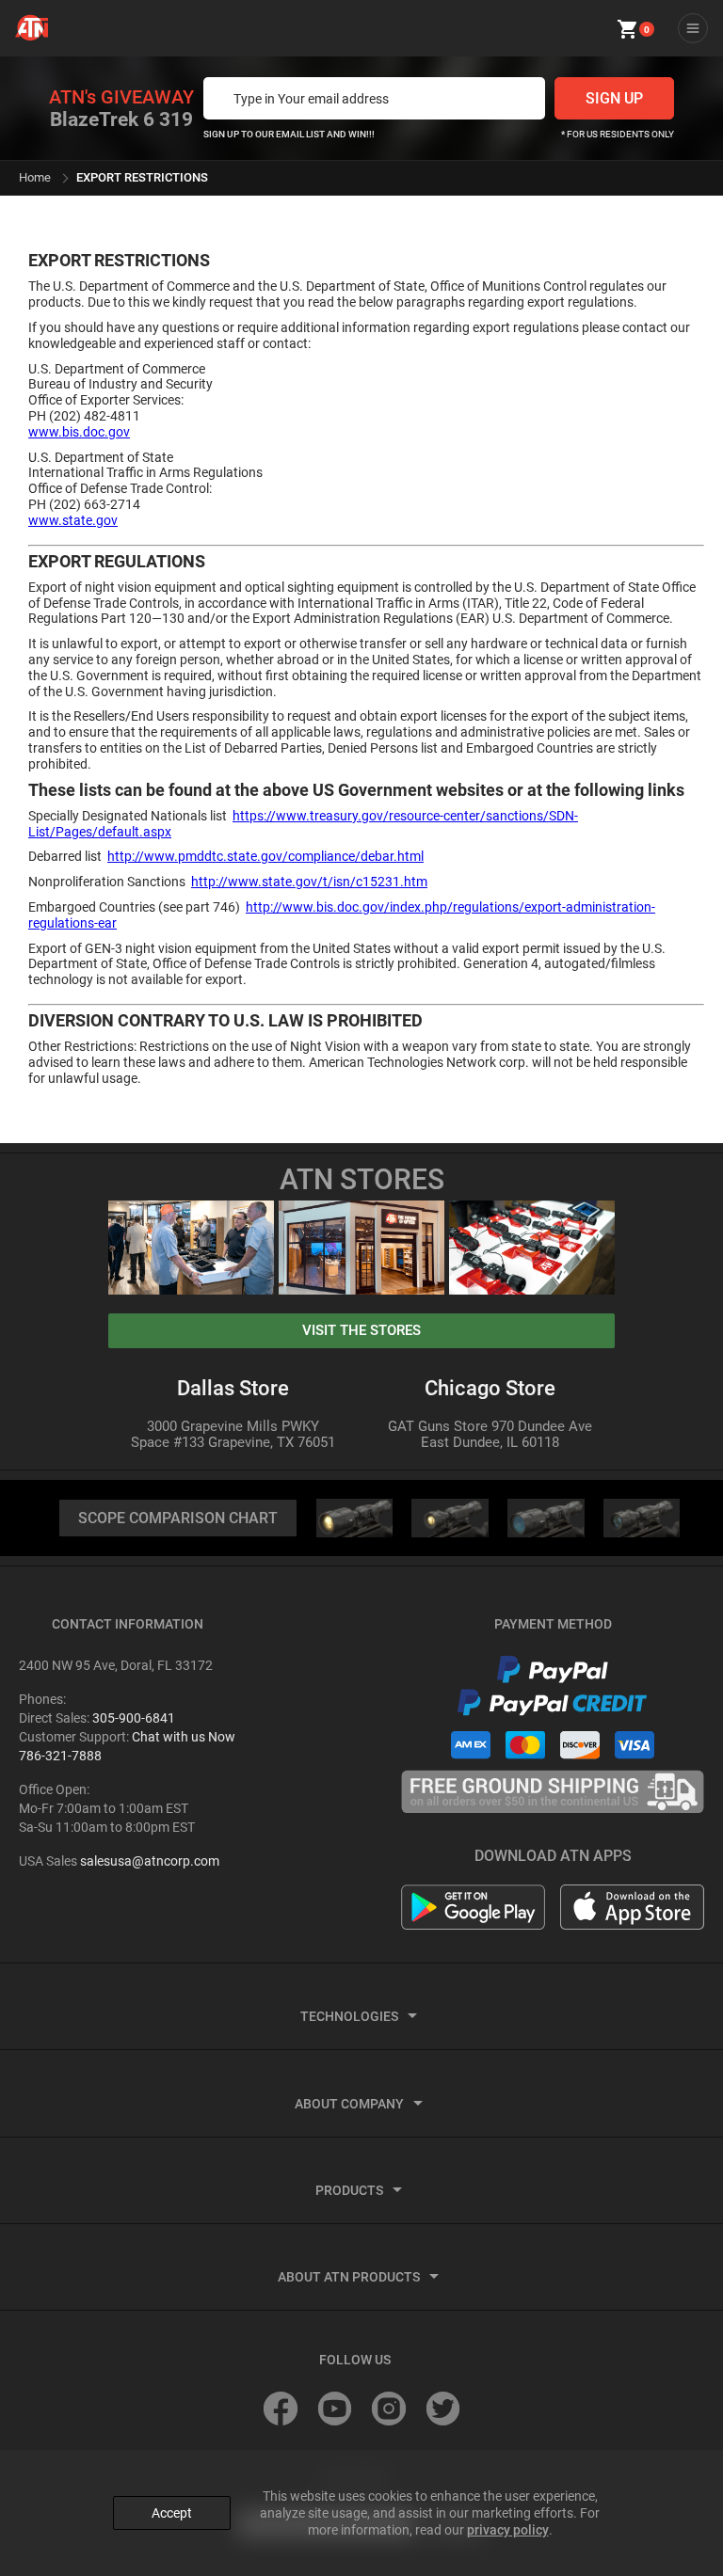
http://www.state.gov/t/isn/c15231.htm (309, 882)
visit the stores (361, 1330)
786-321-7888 (60, 1756)
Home (35, 177)
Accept (172, 2513)
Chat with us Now (184, 1737)
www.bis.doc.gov (79, 432)
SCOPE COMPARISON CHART (178, 1518)
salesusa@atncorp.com (150, 1861)
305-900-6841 (134, 1718)
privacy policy (508, 2530)
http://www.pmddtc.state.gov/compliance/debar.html (265, 856)
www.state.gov (73, 520)
